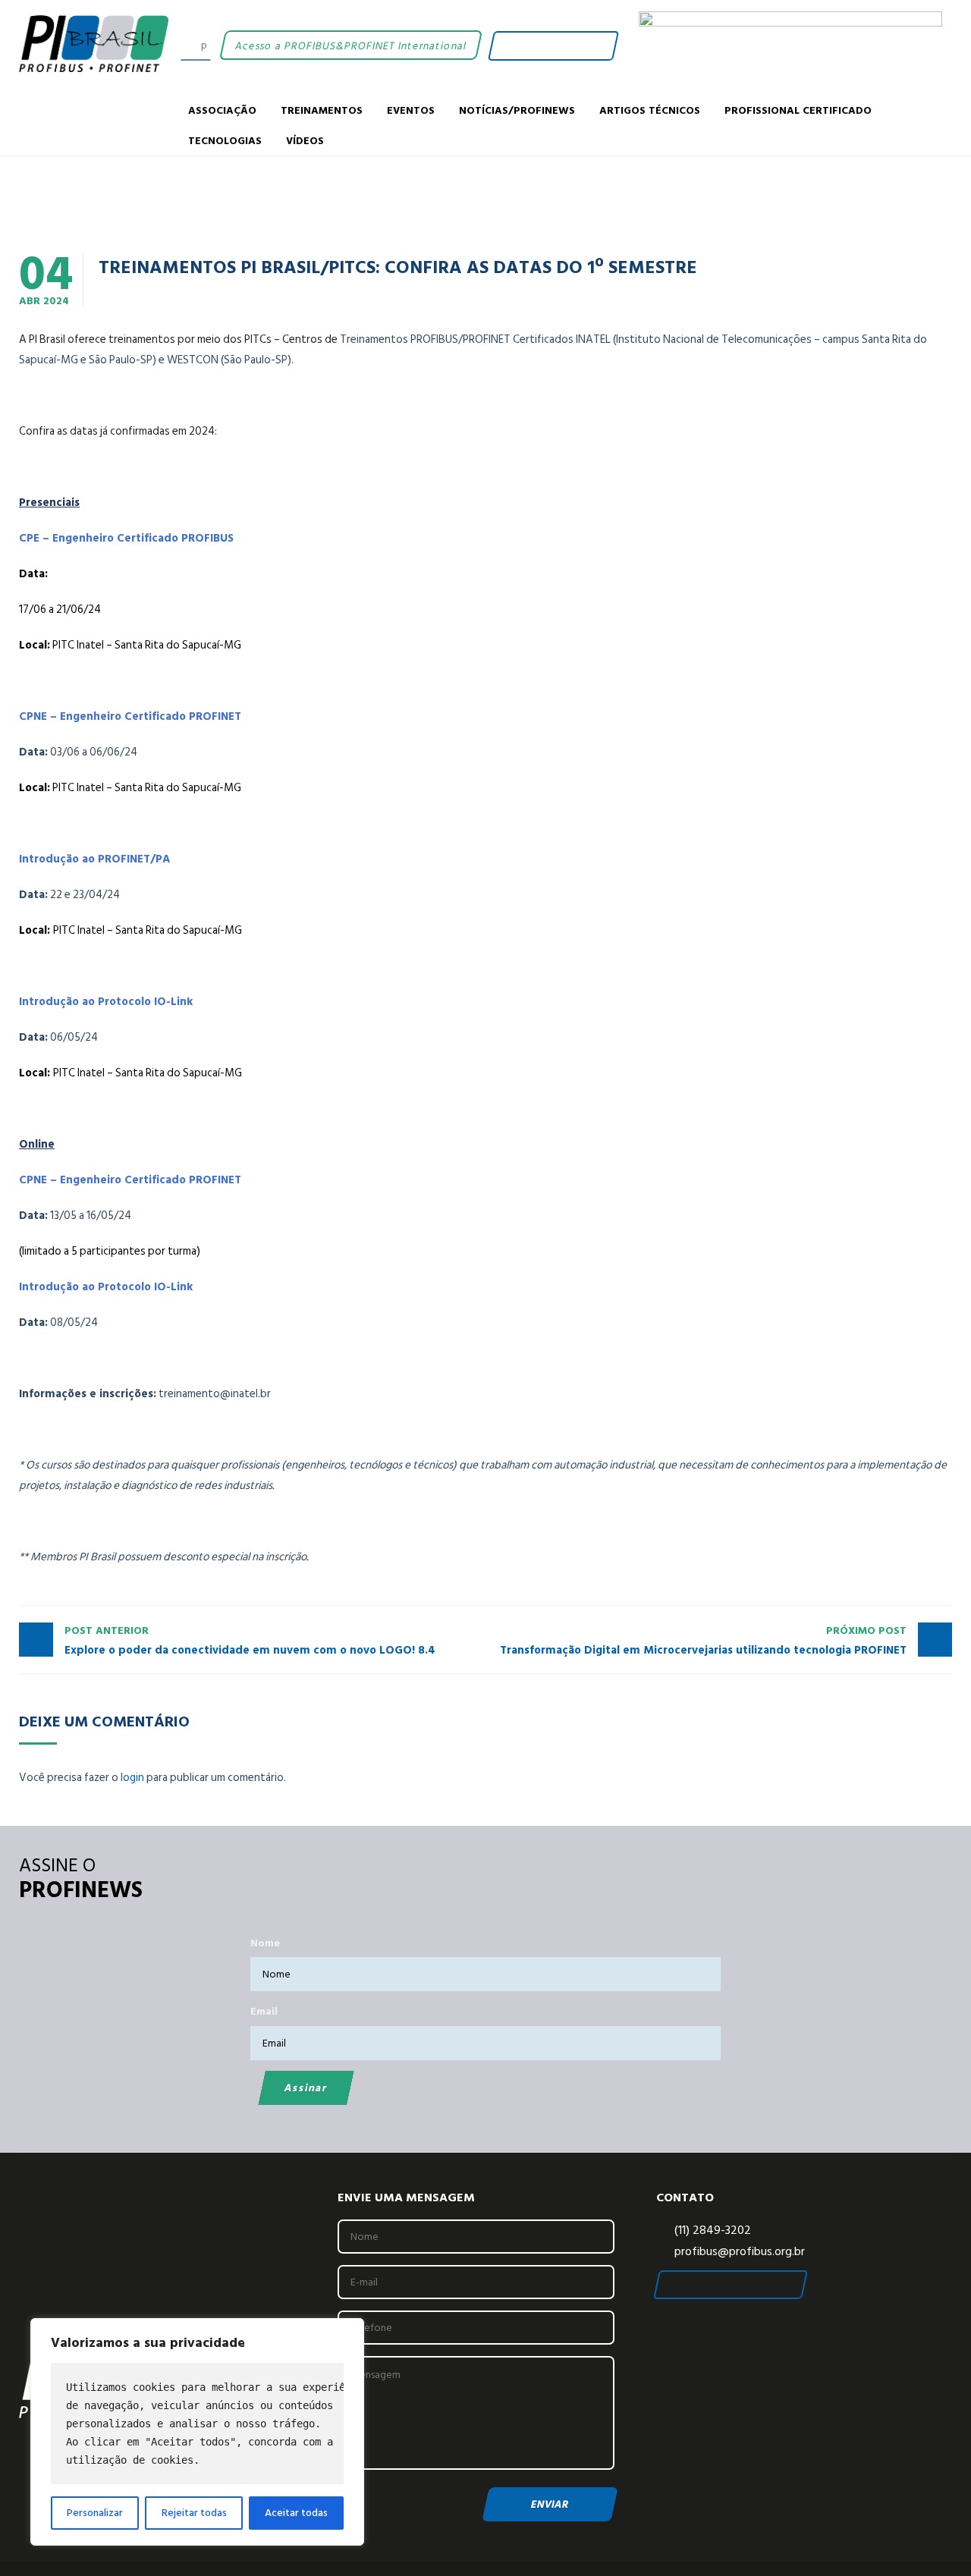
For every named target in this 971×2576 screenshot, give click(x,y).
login (132, 1778)
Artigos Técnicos (650, 110)
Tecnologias (225, 140)
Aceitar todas (296, 2513)
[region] (197, 2432)
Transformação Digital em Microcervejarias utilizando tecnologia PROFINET (703, 1641)
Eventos (411, 110)
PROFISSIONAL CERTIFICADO (798, 110)
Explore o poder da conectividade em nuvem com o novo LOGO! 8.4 (250, 1641)
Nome (265, 1943)
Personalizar (95, 2513)
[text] (197, 2424)
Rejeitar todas (194, 2513)
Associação (222, 110)
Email (264, 2011)
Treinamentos (322, 110)
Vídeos (305, 140)
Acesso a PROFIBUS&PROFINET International (350, 45)
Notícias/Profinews (517, 110)
